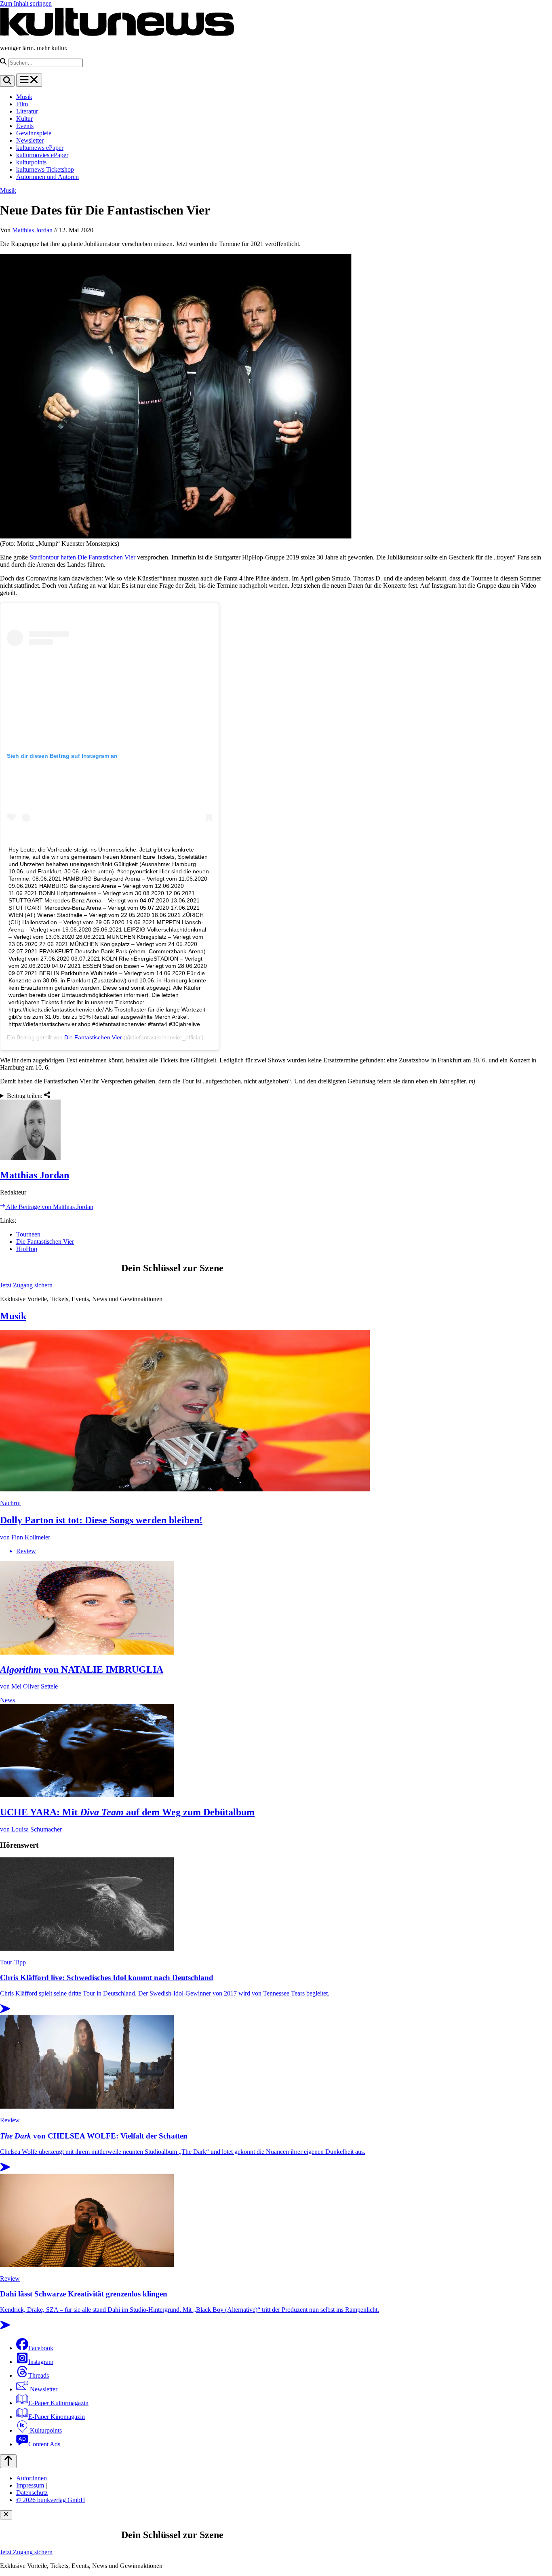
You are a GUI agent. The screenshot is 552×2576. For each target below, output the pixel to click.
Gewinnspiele (34, 133)
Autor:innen (32, 2478)
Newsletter (30, 140)
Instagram (41, 2362)
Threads (39, 2375)
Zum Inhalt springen (26, 3)
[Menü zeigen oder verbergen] (29, 80)
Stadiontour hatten (54, 557)
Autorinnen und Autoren (47, 177)
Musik (24, 97)
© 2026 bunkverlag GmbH (51, 2500)
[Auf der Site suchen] (7, 81)
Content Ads (44, 2444)
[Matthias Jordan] (276, 1131)
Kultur (24, 119)
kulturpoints (31, 162)
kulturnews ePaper (40, 148)
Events (25, 126)
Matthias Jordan (32, 230)
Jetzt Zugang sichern (26, 1285)
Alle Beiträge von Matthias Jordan (49, 1207)
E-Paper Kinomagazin (57, 2417)
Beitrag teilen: (25, 1096)
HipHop (27, 1249)
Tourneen (28, 1234)
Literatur (27, 111)
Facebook (41, 2348)
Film (22, 104)
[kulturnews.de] (117, 34)
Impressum (30, 2485)
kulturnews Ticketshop (45, 169)
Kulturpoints (45, 2430)
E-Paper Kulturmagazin (58, 2403)
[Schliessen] (6, 2515)
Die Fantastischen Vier (106, 557)
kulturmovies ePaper (42, 155)
